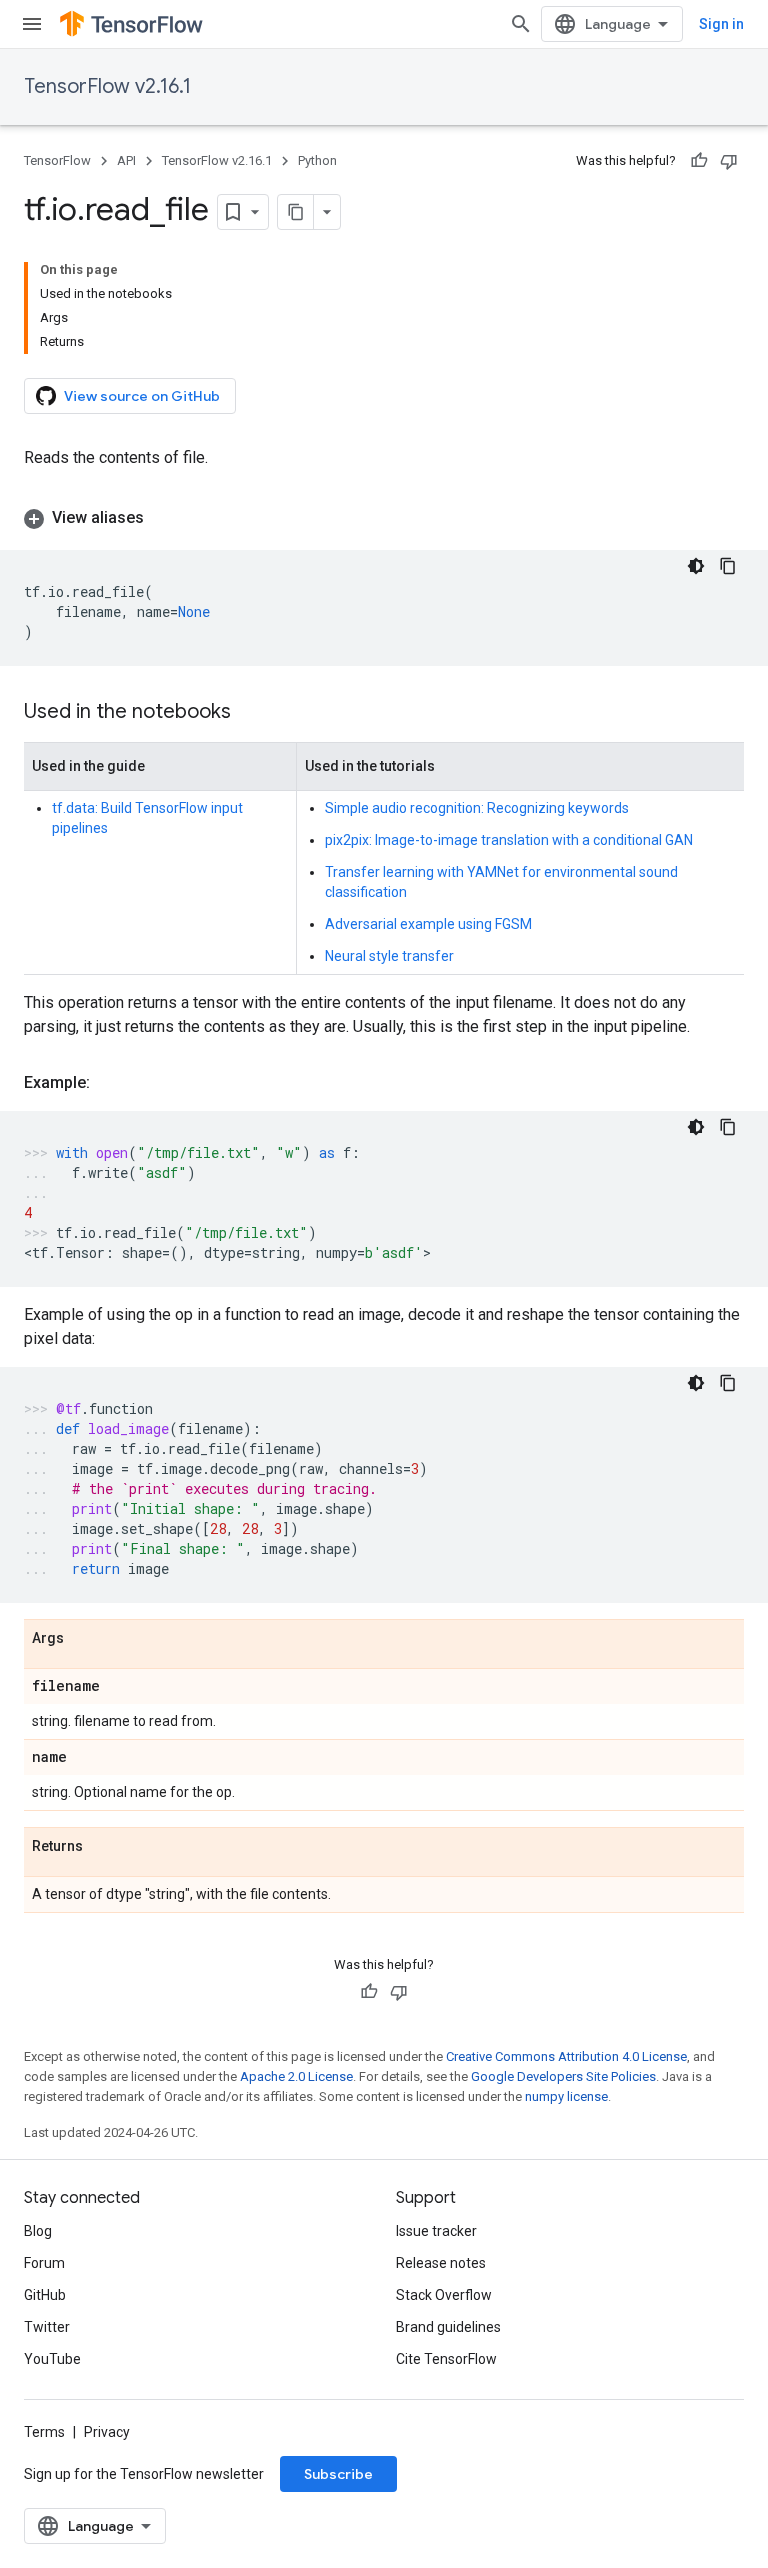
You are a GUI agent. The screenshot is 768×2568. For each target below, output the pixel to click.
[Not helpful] (729, 161)
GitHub (45, 2295)
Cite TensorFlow (446, 2359)
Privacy (107, 2432)
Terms (44, 2432)
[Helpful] (699, 161)
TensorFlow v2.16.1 (107, 86)
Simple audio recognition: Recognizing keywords (477, 808)
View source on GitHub (142, 396)
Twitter (47, 2327)
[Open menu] (32, 24)
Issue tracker (436, 2231)
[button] (384, 518)
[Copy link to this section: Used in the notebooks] (251, 713)
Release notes (441, 2263)
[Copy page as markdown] (296, 212)
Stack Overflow (444, 2295)
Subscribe (338, 2474)
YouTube (52, 2359)
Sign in (721, 24)
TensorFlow (57, 160)
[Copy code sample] (728, 566)
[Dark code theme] (696, 566)
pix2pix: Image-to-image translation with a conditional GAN (509, 840)
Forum (44, 2263)
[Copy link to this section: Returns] (103, 1847)
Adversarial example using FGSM (428, 924)
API (126, 160)
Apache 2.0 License (296, 2076)
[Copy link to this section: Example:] (110, 1083)
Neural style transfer (389, 956)
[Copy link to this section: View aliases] (164, 518)
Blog (38, 2231)
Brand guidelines (448, 2327)
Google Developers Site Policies (563, 2076)
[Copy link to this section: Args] (84, 1639)
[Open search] (521, 24)
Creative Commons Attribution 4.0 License (566, 2056)
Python (317, 160)
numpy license (566, 2096)
